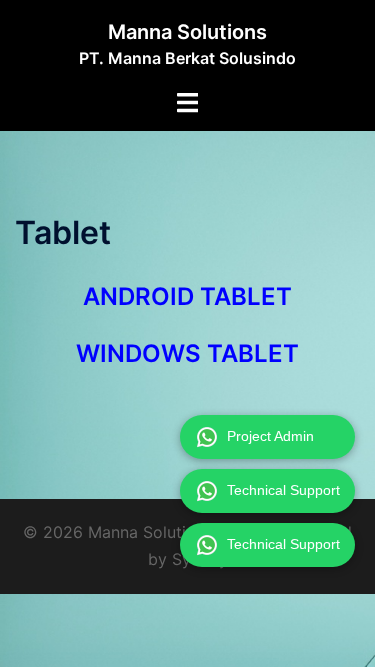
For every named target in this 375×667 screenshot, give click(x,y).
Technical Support (283, 490)
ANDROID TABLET (187, 296)
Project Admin (270, 436)
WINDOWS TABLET (187, 353)
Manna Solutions (187, 32)
